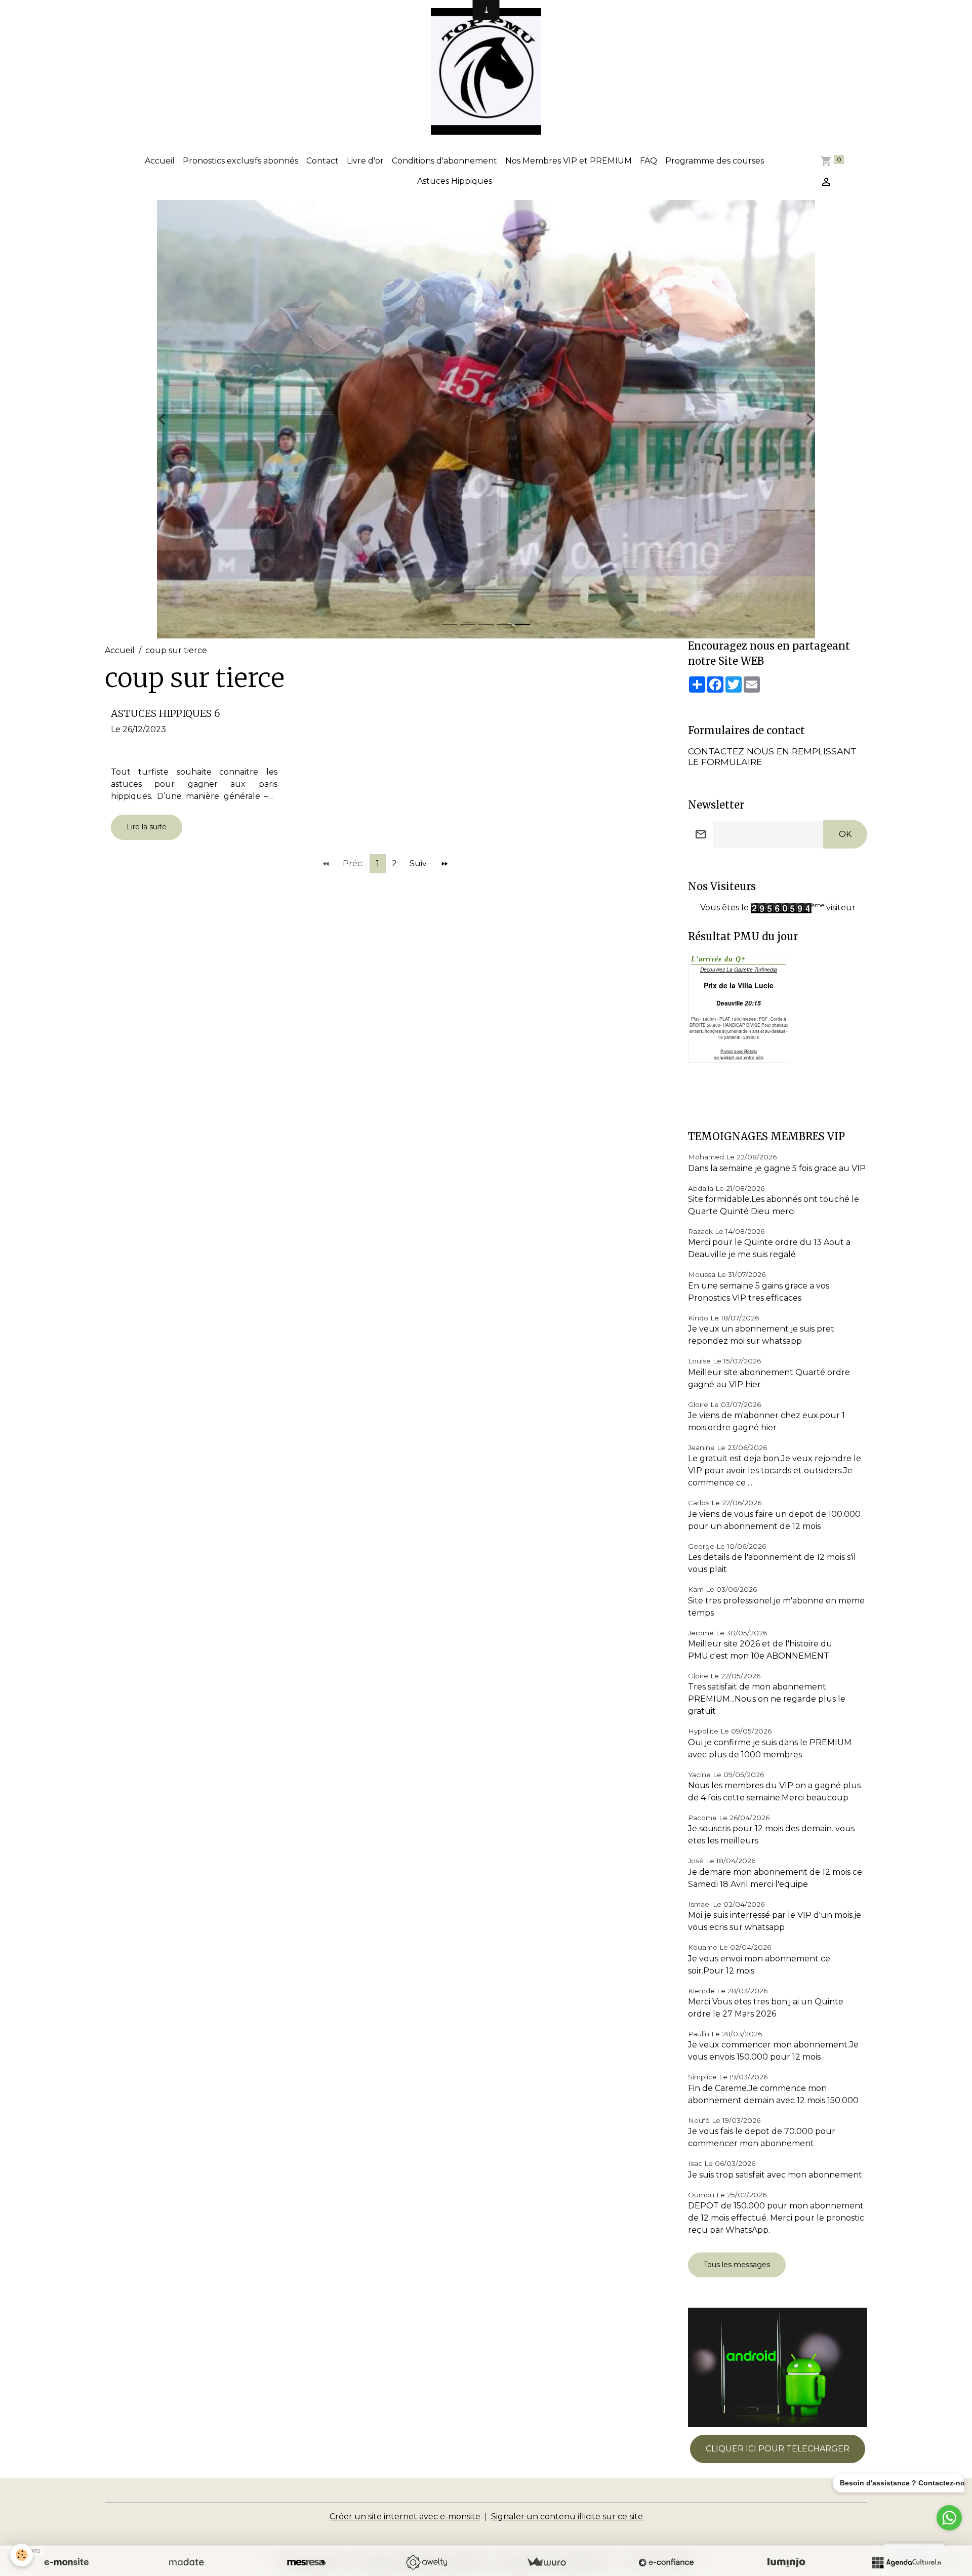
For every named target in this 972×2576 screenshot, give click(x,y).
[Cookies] (22, 2555)
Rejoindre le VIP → (486, 1327)
